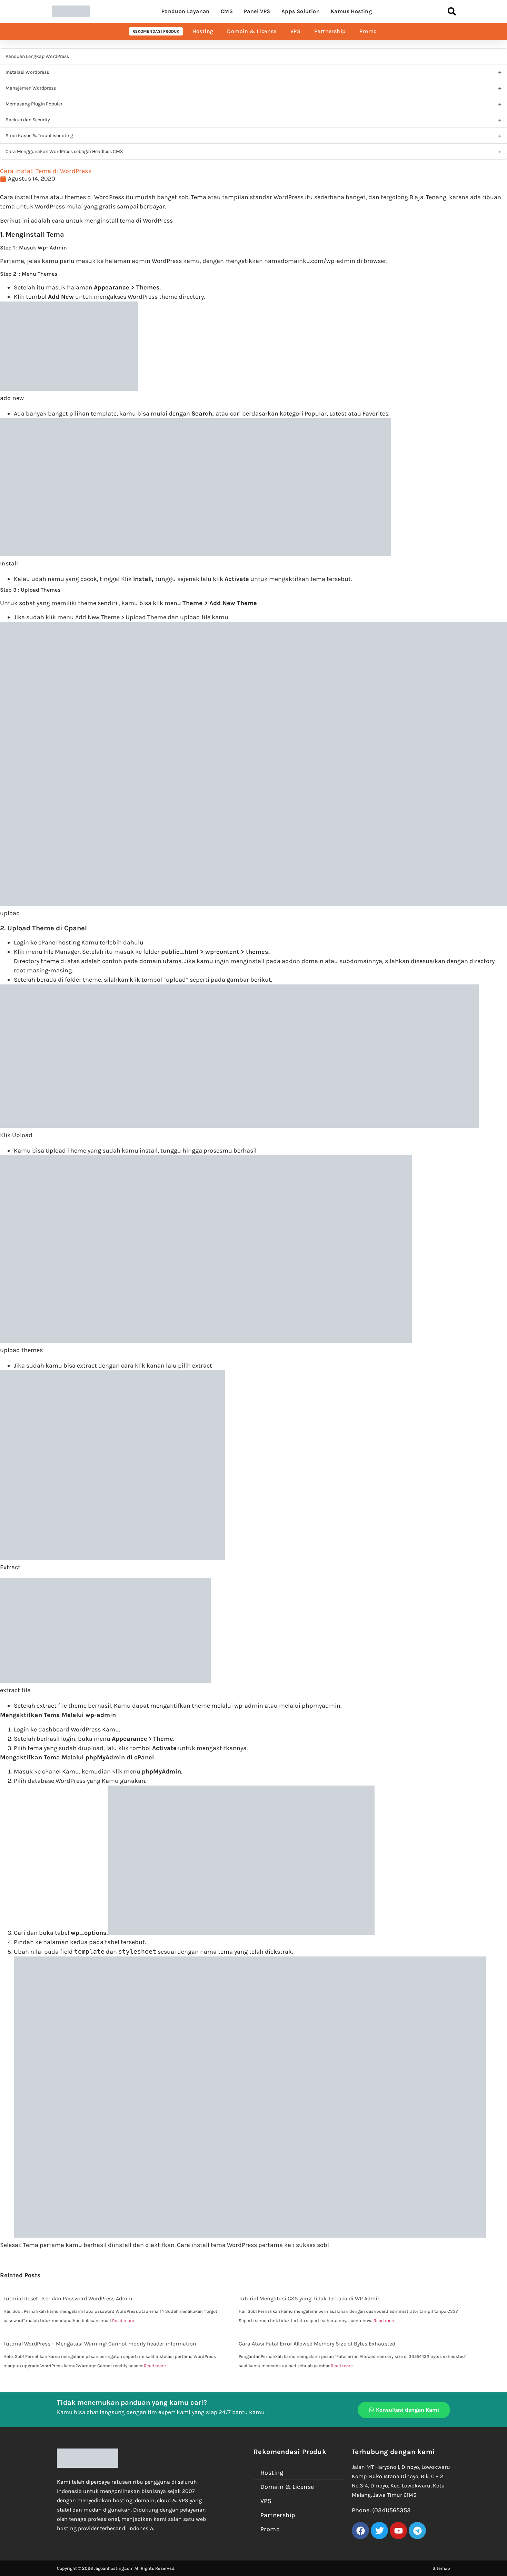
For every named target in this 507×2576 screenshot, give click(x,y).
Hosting (203, 31)
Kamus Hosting (351, 11)
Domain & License (252, 31)
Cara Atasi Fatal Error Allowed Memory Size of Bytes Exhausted (317, 2344)
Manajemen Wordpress (31, 88)
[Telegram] (417, 2531)
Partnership (330, 31)
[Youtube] (398, 2531)
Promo (368, 31)
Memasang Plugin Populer (34, 104)
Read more (123, 2321)
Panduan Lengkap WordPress (37, 56)
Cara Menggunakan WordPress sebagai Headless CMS (64, 151)
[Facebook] (360, 2531)
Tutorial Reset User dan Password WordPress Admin (68, 2298)
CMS (227, 11)
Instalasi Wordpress (27, 72)
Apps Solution (301, 11)
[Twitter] (379, 2531)
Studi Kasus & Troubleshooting (39, 136)
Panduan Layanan (186, 11)
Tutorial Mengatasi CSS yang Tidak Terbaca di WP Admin (310, 2298)
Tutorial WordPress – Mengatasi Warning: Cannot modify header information (100, 2344)
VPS (295, 31)
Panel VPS (257, 11)
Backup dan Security (28, 120)
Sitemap (441, 2568)
